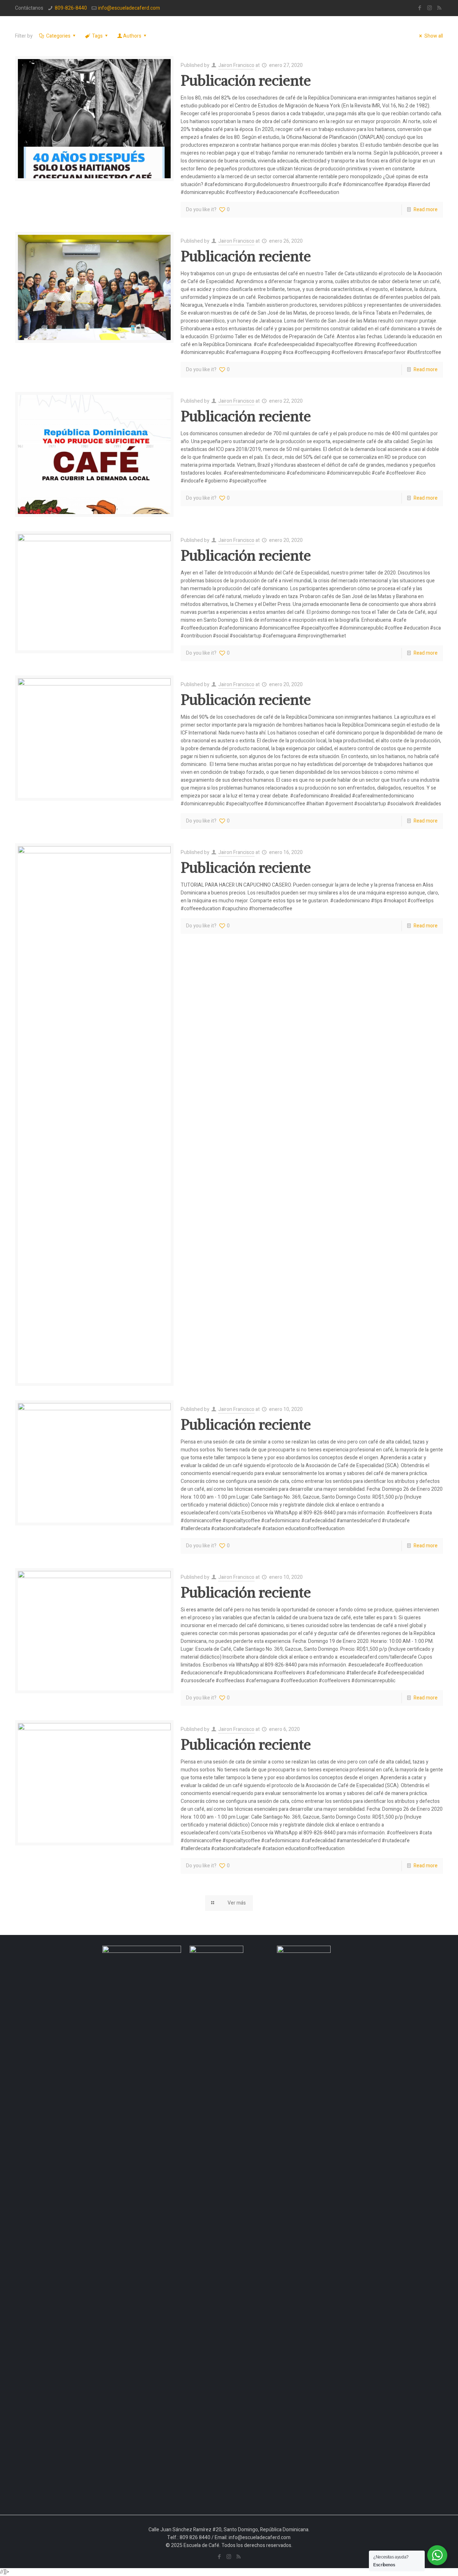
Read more (426, 210)
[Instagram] (430, 8)
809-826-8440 (71, 8)
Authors (132, 36)
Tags (97, 36)
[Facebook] (420, 8)
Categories (58, 36)
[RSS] (439, 8)
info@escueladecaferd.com (129, 8)
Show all (434, 36)
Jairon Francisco (236, 65)
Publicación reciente (246, 81)
